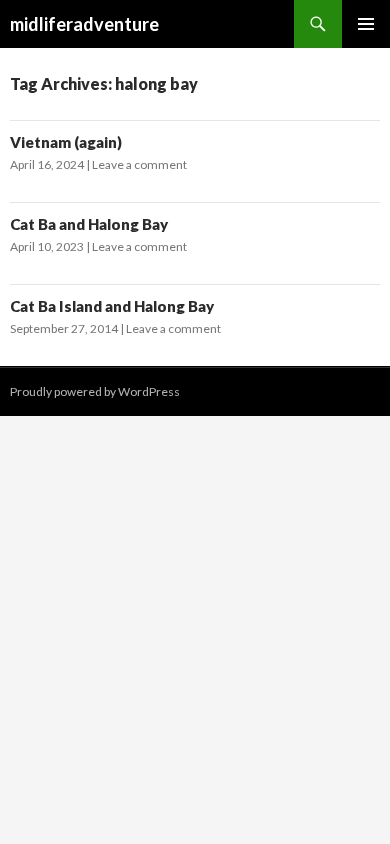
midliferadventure (84, 24)
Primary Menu (366, 24)
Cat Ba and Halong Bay (89, 224)
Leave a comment (139, 164)
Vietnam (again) (66, 142)
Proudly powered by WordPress (95, 391)
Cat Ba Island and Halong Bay (112, 306)
